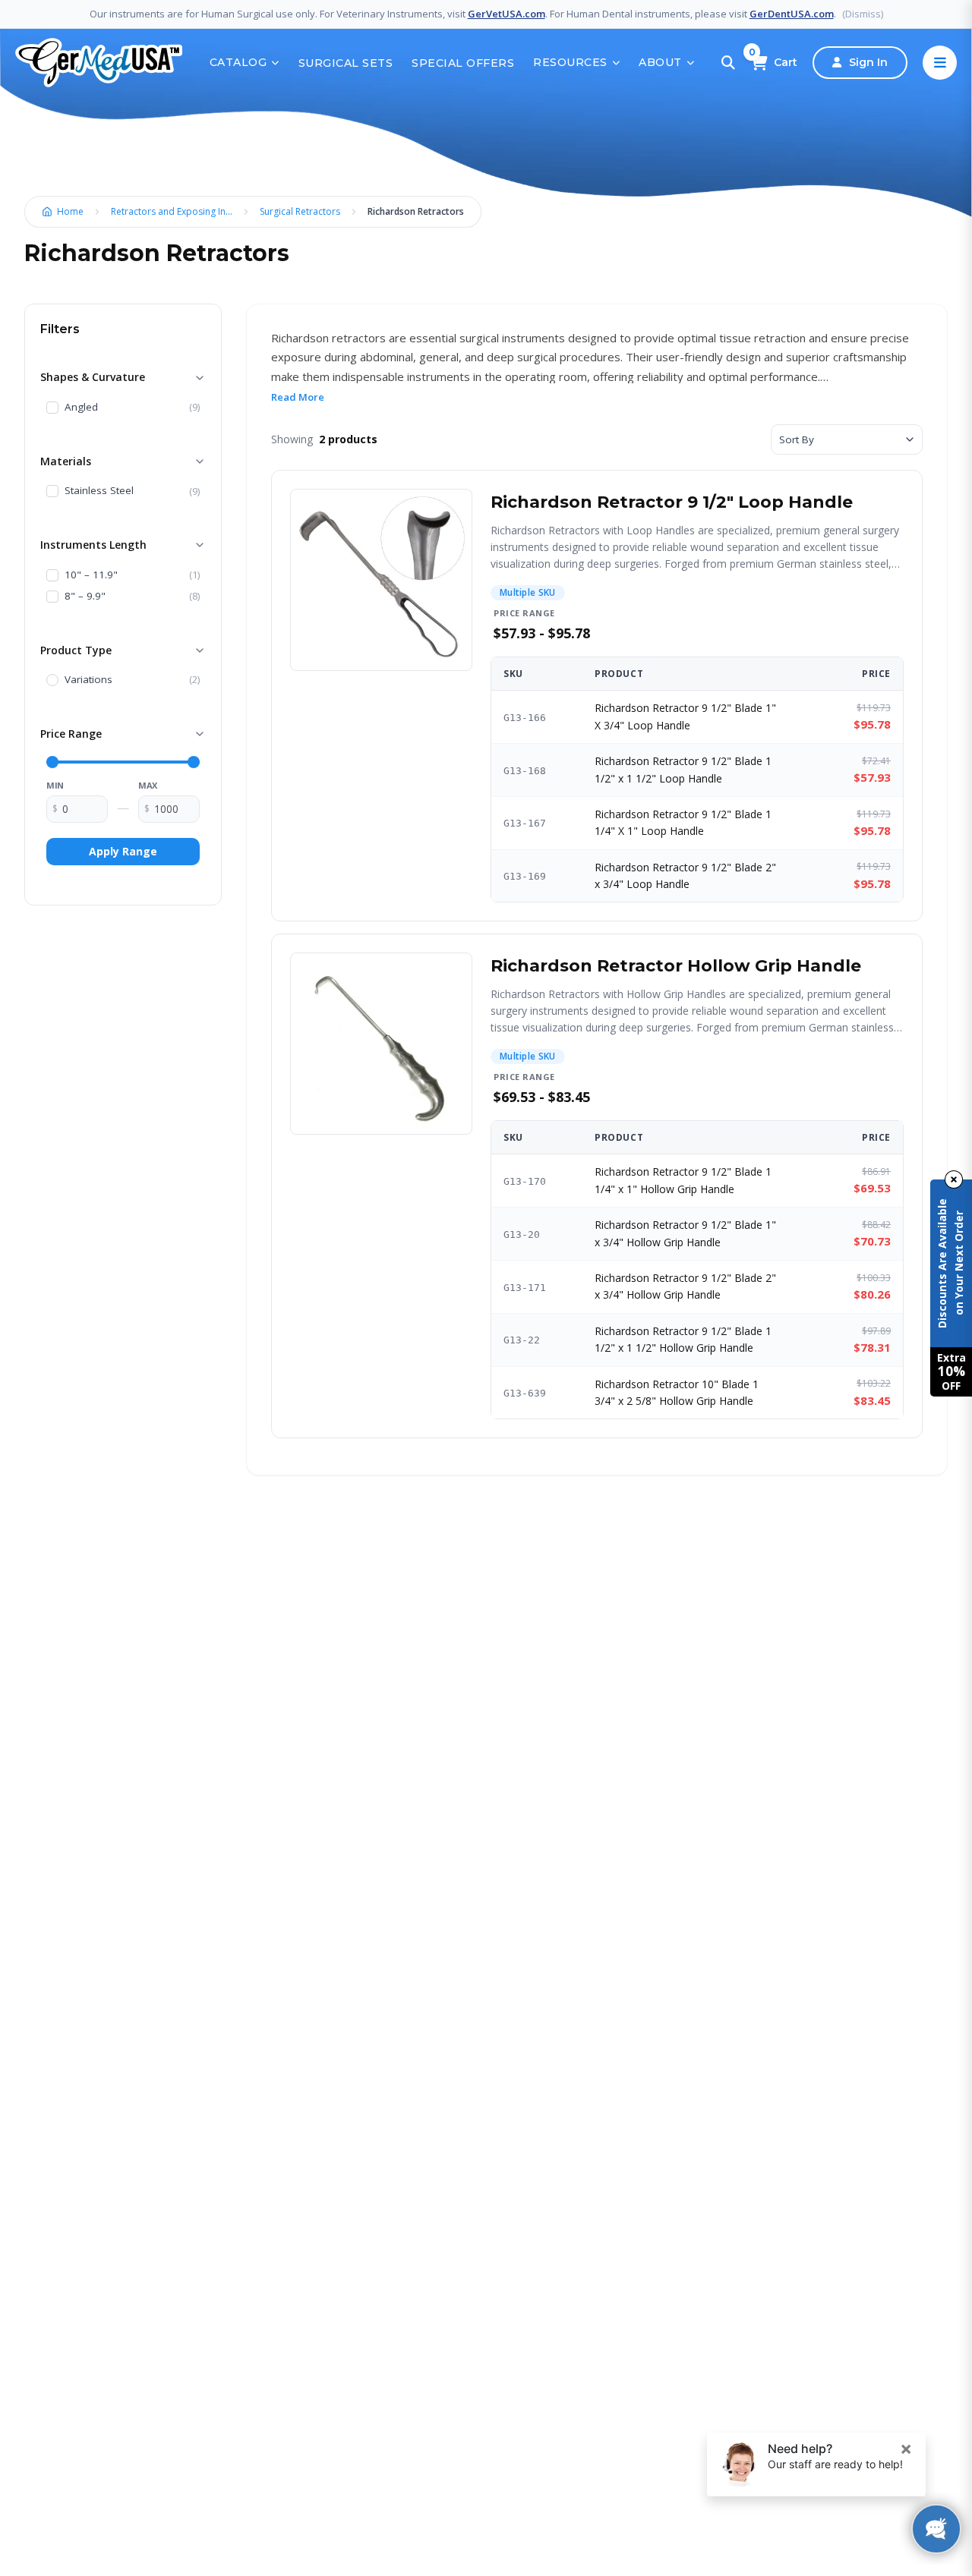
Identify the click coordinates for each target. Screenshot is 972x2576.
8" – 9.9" (85, 597)
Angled (81, 408)
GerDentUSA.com (792, 14)
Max (148, 785)
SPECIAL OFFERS (463, 63)
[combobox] (847, 439)
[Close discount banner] (954, 1179)
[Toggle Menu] (940, 63)
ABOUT (660, 62)
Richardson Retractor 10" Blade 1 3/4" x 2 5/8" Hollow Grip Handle (677, 1392)
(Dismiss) (863, 14)
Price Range (71, 734)
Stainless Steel (99, 491)
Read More (298, 397)
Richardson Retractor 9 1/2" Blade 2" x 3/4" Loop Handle (685, 875)
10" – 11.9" (91, 575)
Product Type (76, 650)
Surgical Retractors (300, 211)
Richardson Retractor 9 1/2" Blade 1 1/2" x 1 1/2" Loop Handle (683, 769)
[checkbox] (52, 408)
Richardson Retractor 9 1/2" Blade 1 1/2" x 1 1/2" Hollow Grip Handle (683, 1339)
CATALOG (238, 62)
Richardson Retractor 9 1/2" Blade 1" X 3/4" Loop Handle (685, 716)
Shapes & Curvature (93, 377)
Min (55, 785)
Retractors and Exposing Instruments (175, 211)
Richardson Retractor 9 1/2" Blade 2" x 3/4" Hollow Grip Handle (685, 1286)
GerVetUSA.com (507, 14)
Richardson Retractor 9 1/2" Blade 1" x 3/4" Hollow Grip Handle (685, 1233)
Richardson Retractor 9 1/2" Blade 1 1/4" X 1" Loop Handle (683, 822)
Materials (66, 461)
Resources (570, 62)
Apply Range (123, 851)
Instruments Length (93, 545)
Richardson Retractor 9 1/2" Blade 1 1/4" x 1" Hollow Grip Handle (683, 1180)
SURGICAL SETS (346, 63)
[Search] (728, 63)
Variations (88, 680)
